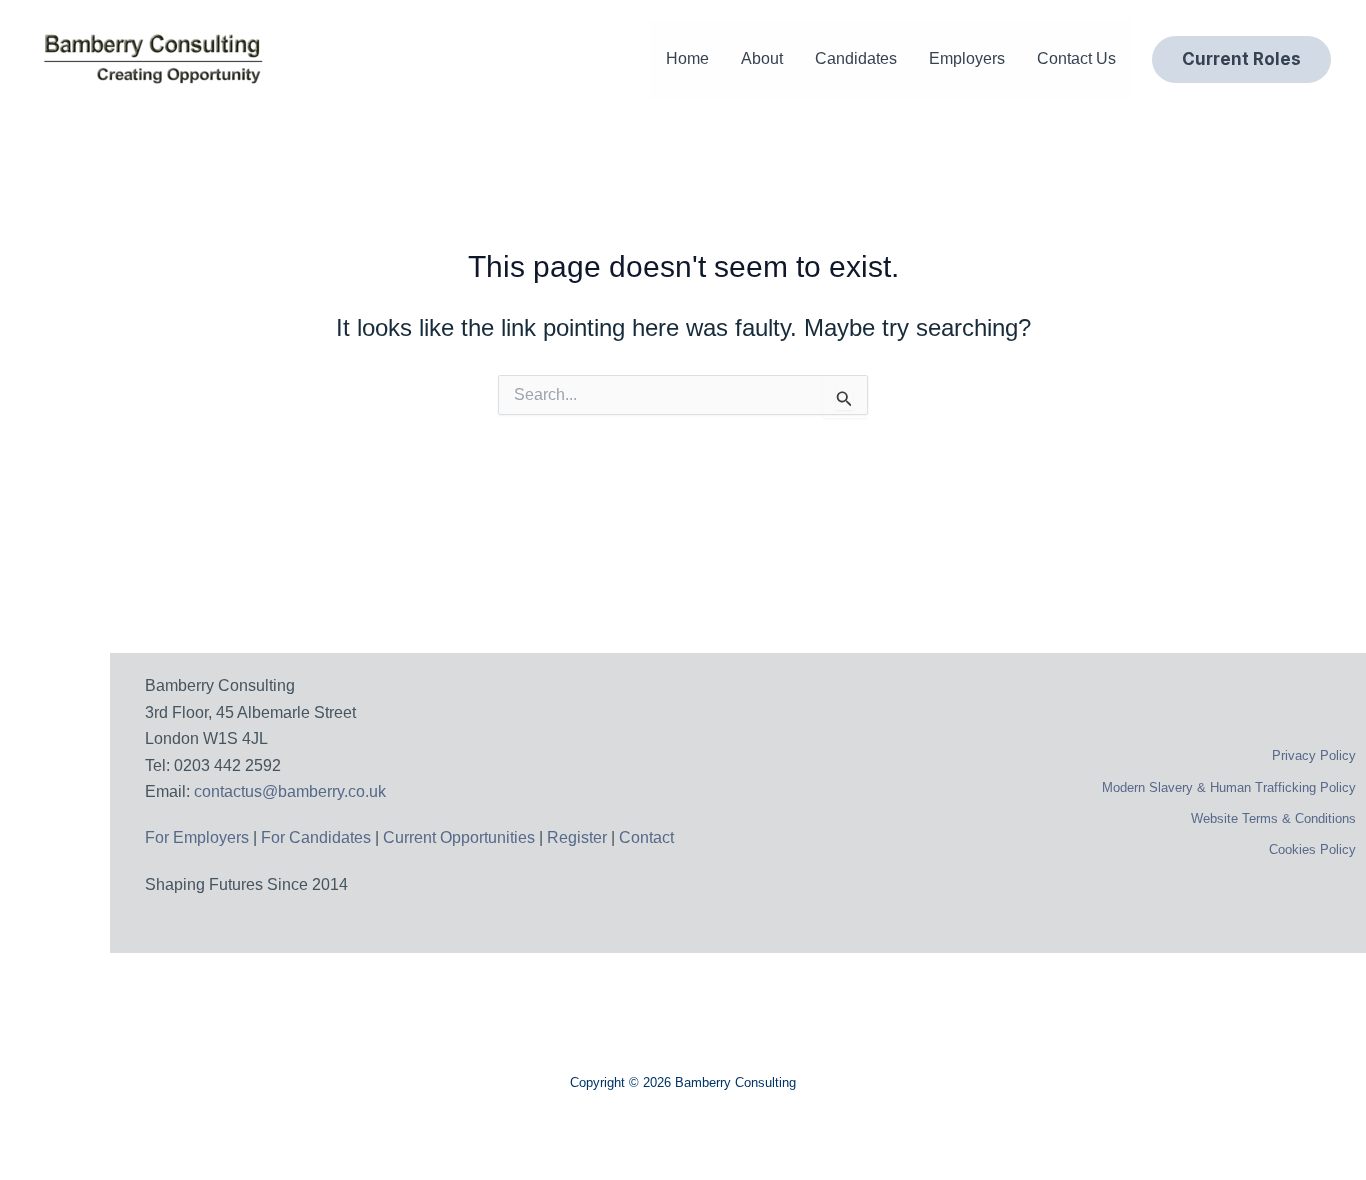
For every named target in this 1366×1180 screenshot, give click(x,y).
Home (687, 58)
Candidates (856, 58)
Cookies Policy (1312, 849)
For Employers (197, 837)
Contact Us (1076, 58)
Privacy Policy (1314, 755)
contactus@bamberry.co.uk (290, 791)
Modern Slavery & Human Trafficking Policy (1229, 787)
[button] (1241, 59)
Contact (646, 837)
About (762, 58)
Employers (967, 58)
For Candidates (316, 837)
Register (579, 837)
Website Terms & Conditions (1273, 818)
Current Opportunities (461, 837)
